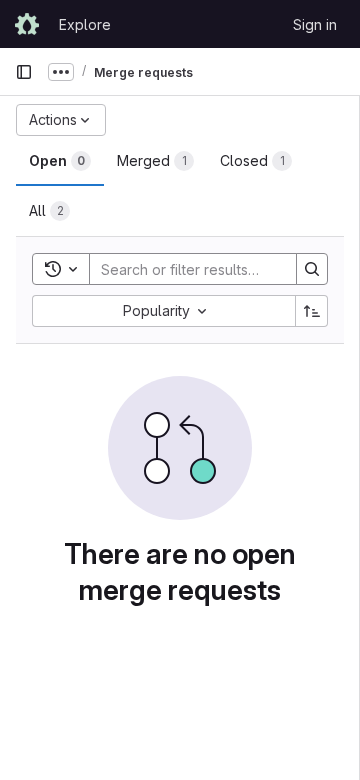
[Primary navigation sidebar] (24, 72)
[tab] (60, 161)
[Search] (312, 269)
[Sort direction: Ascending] (312, 311)
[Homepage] (27, 24)
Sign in (315, 24)
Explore (85, 24)
